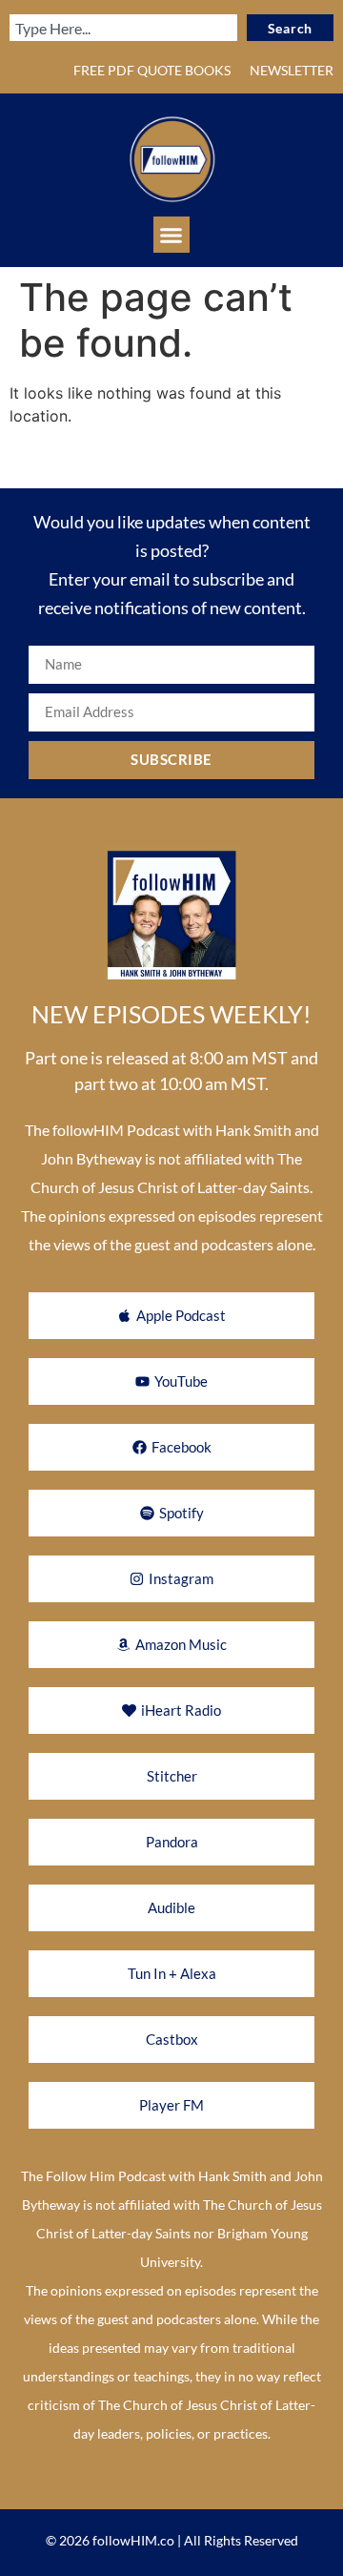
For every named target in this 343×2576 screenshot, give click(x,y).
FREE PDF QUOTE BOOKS (152, 70)
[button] (171, 235)
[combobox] (123, 28)
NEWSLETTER (292, 70)
